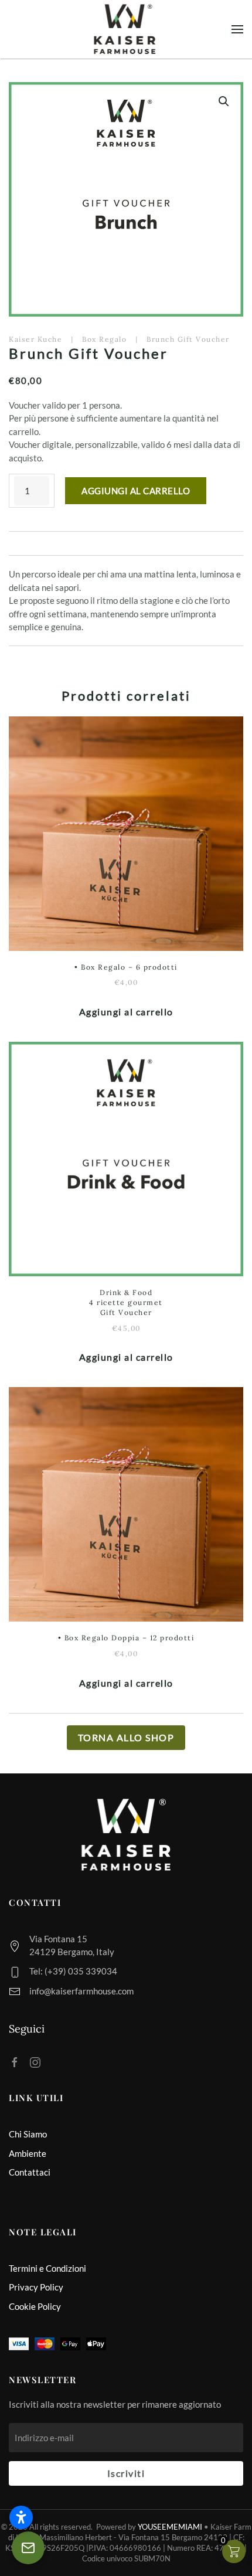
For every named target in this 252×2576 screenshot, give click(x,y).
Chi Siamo (28, 2134)
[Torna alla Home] (126, 29)
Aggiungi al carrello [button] (126, 1012)
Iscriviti (126, 2473)
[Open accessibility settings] (21, 2517)
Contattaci (30, 2172)
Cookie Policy (35, 2306)
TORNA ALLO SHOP (126, 1737)
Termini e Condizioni (47, 2268)
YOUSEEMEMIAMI (170, 2527)
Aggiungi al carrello (136, 491)
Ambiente (28, 2153)
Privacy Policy (36, 2287)
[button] (237, 29)
